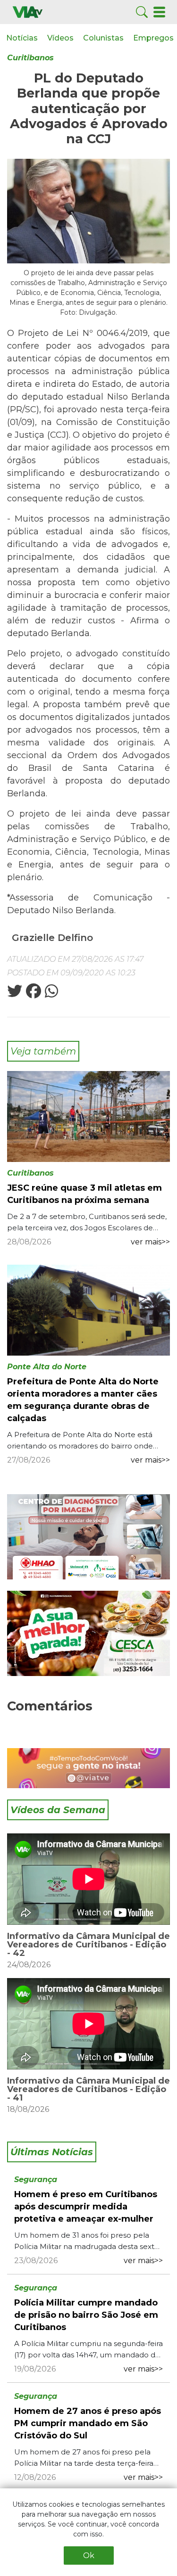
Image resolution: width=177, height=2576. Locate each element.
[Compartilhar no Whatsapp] (51, 994)
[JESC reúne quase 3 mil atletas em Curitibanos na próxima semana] (88, 1116)
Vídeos (60, 38)
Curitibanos (30, 58)
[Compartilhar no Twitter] (15, 994)
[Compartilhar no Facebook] (33, 994)
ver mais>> (150, 1242)
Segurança (36, 2179)
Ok (89, 2556)
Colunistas (103, 38)
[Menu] (159, 12)
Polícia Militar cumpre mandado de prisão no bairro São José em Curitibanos (86, 2315)
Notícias (22, 38)
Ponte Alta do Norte (47, 1367)
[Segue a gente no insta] (88, 1768)
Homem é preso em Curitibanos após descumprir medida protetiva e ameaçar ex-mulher (86, 2207)
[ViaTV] (28, 12)
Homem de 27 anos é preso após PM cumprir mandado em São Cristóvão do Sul (88, 2423)
